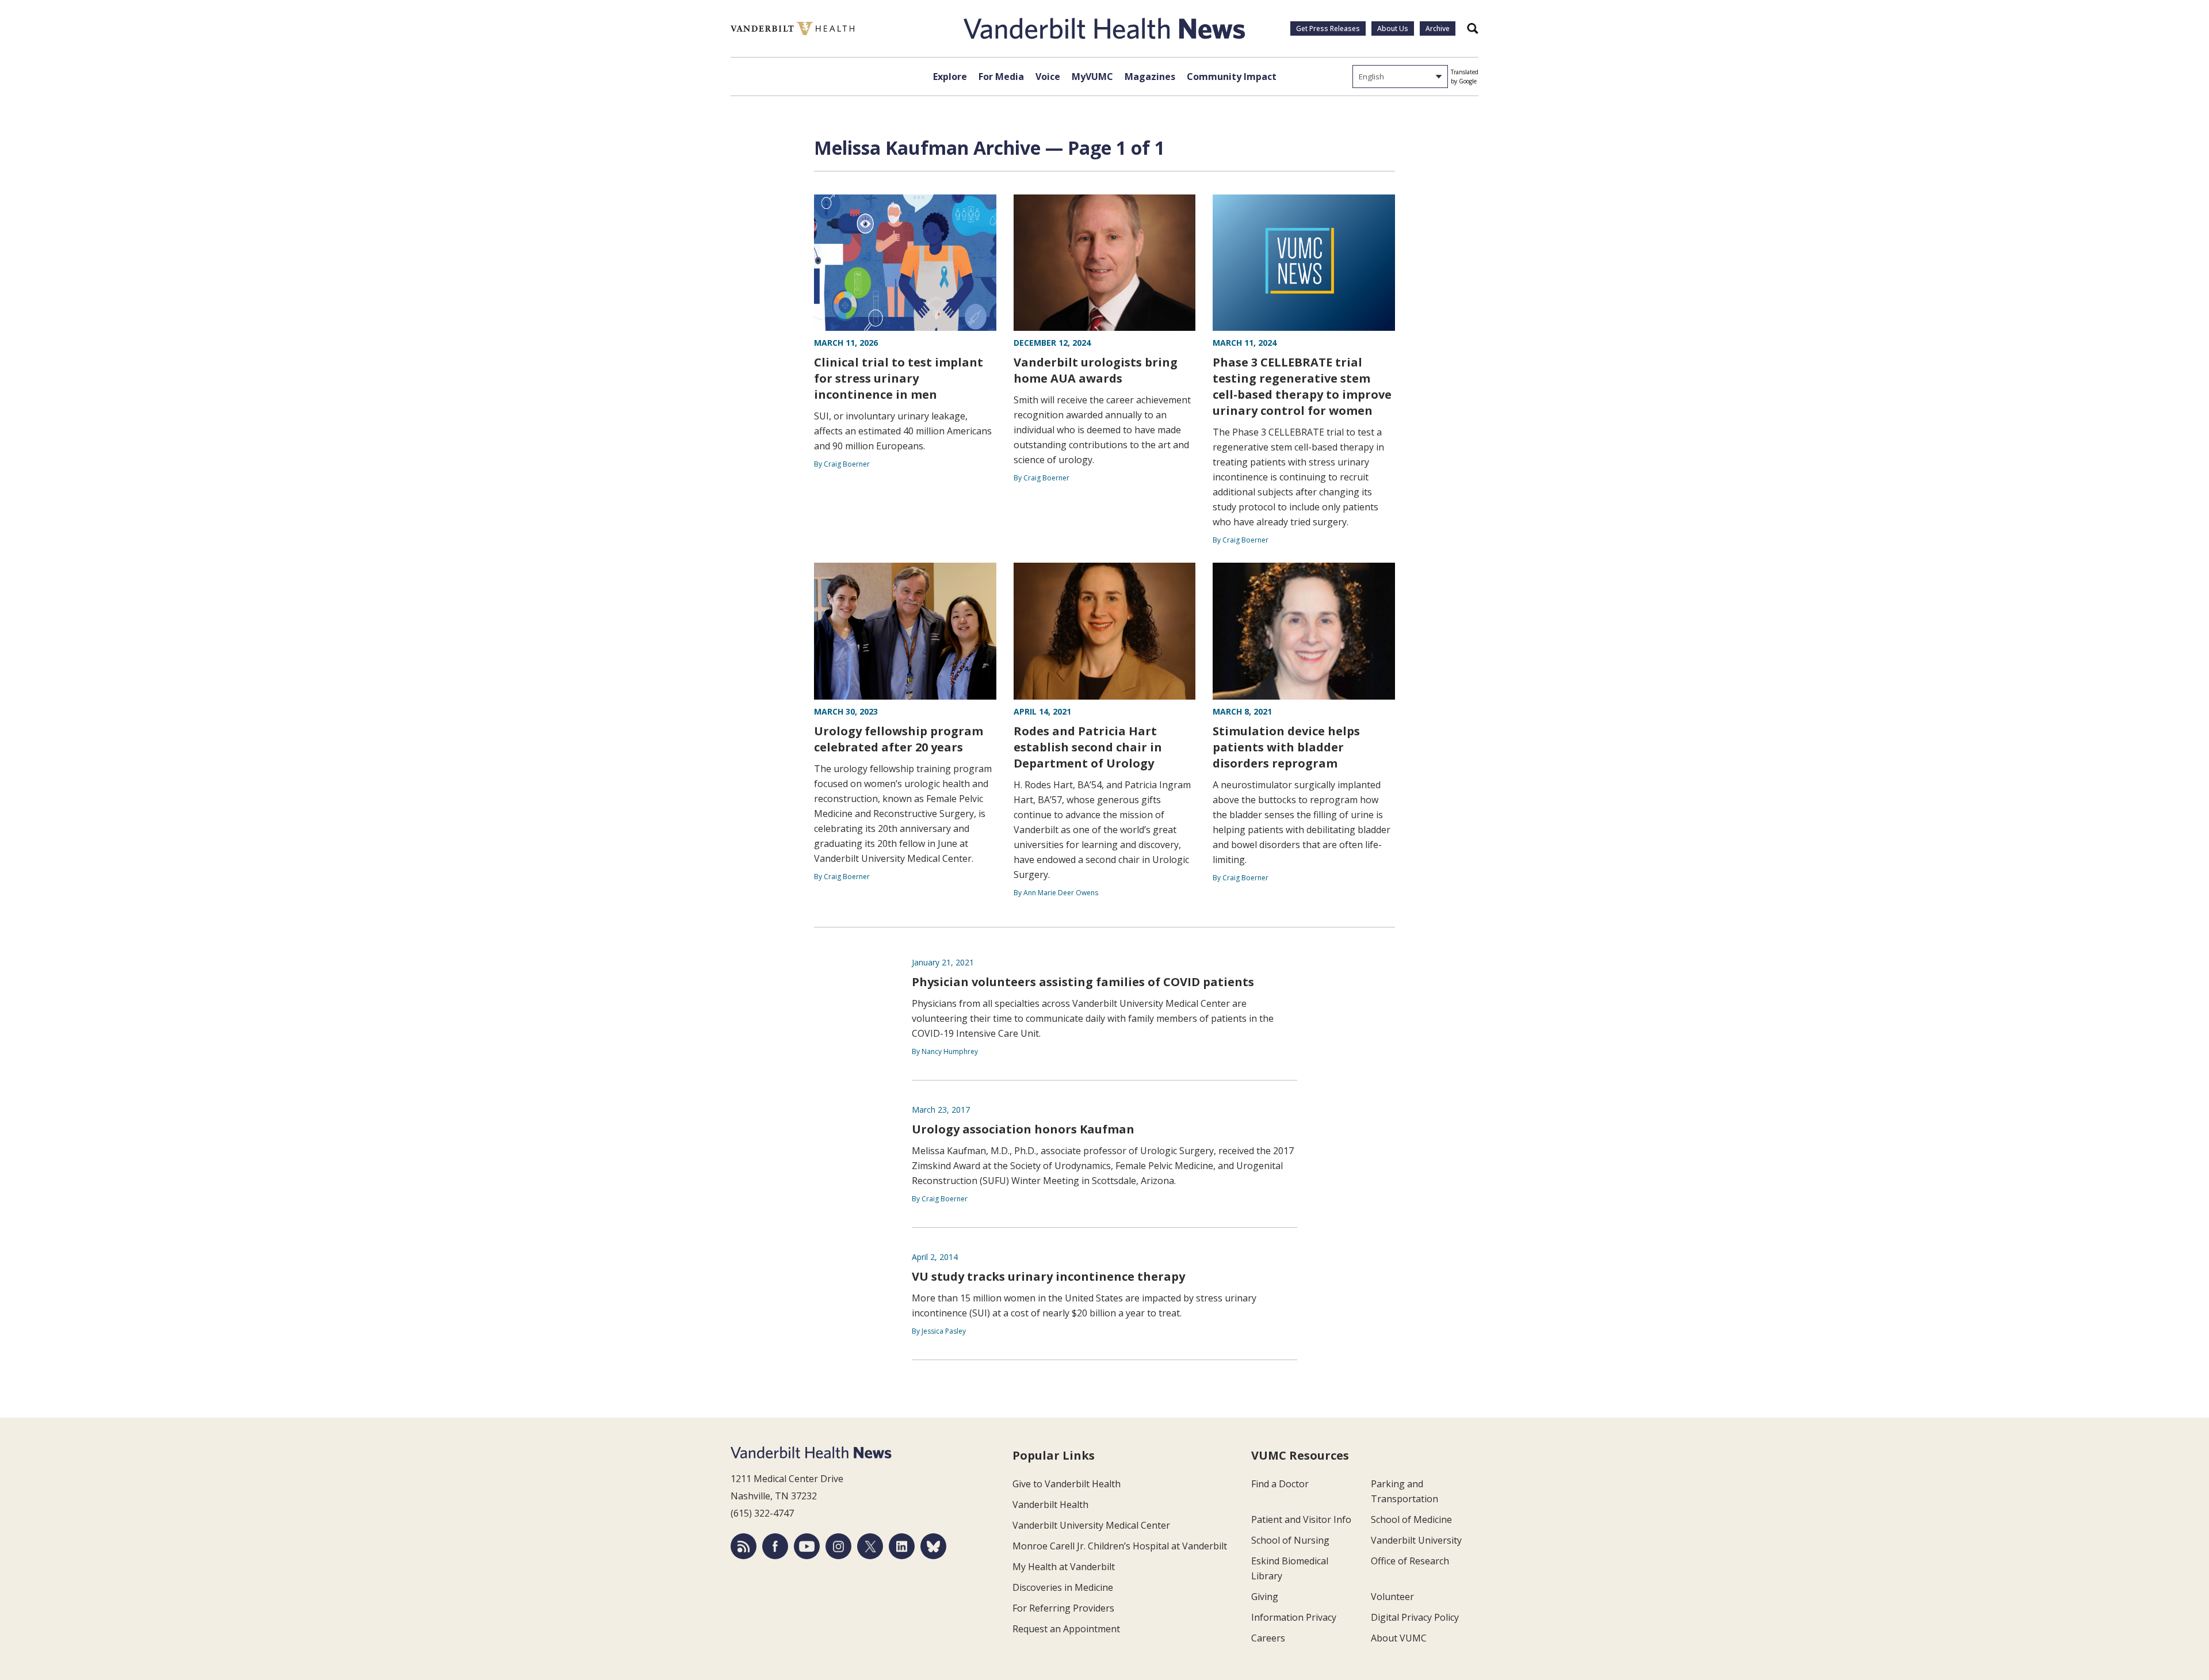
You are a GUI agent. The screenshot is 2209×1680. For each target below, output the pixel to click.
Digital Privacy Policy (1415, 1617)
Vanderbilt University (1416, 1540)
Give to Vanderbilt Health (1067, 1484)
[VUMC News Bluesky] (933, 1546)
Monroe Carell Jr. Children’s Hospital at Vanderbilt (1120, 1546)
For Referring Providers (1063, 1608)
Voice (1048, 77)
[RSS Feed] (744, 1546)
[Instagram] (838, 1546)
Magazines (1150, 77)
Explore (950, 77)
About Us (1393, 28)
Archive (1438, 28)
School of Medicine (1411, 1519)
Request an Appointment (1066, 1629)
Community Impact (1232, 77)
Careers (1268, 1638)
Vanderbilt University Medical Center (1091, 1525)
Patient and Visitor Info (1301, 1519)
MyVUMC (1092, 77)
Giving (1265, 1597)
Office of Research (1410, 1561)
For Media (1001, 77)
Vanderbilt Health (1050, 1505)
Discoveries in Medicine (1063, 1587)
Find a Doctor (1280, 1484)
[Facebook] (775, 1546)
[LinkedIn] (902, 1546)
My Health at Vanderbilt (1064, 1567)
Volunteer (1392, 1597)
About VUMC (1399, 1638)
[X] (870, 1546)
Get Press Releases (1328, 28)
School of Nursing (1290, 1540)
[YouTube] (807, 1546)
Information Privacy (1294, 1617)
